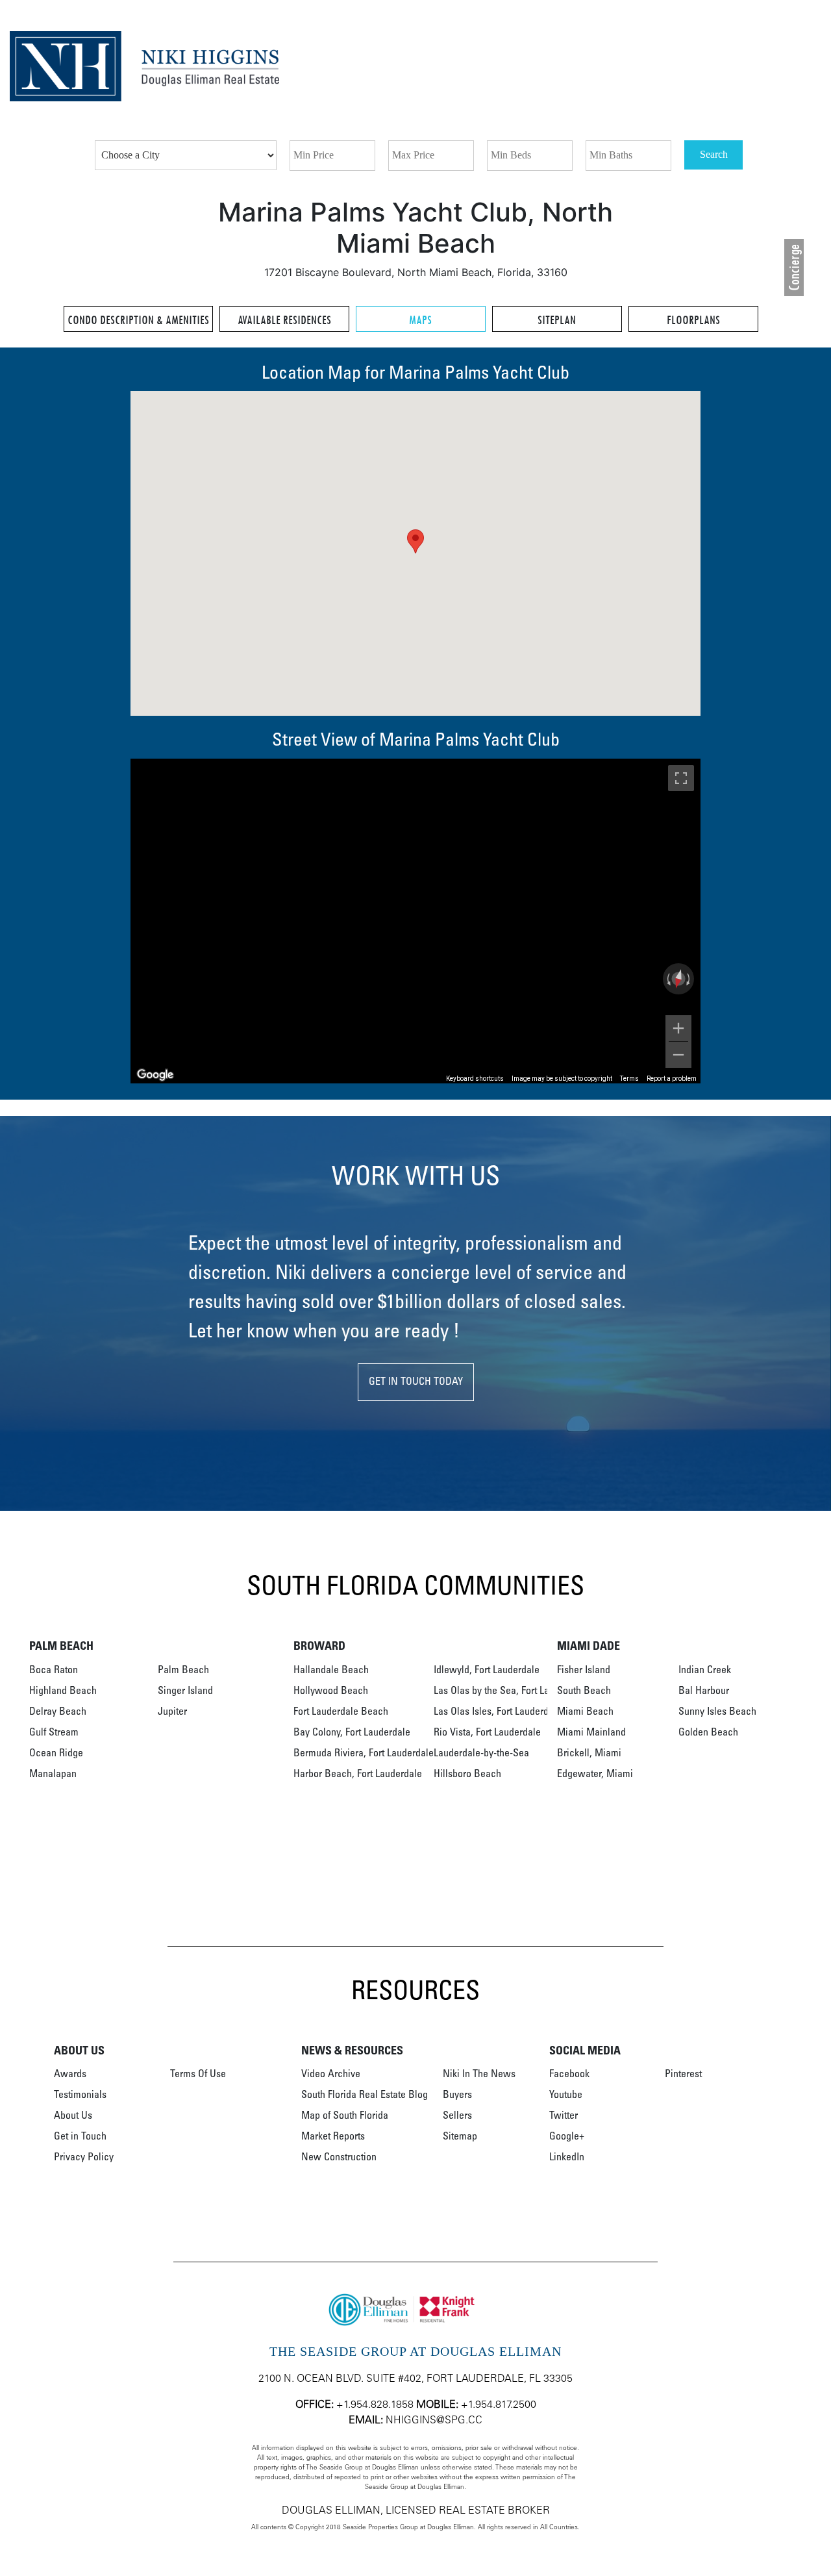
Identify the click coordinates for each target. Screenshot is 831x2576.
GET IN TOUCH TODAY (416, 1382)
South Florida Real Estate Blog (365, 2095)
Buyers (457, 2095)
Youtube (566, 2095)
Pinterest (683, 2075)
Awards (70, 2075)
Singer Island (185, 1691)
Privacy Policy (84, 2158)
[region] (415, 921)
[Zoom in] (678, 1028)
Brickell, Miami (589, 1754)
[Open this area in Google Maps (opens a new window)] (155, 1075)
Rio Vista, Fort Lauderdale (487, 1733)
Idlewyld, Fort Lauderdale (487, 1671)
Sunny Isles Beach (717, 1712)
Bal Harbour (704, 1691)
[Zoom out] (678, 1055)
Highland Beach (63, 1691)
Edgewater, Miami (595, 1774)
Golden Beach (708, 1733)
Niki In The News (479, 2075)
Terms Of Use (198, 2075)
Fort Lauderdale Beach (341, 1712)
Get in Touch (80, 2137)
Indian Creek (705, 1671)
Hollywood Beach (331, 1691)
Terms (629, 1079)
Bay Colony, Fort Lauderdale (352, 1733)
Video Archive (331, 2075)
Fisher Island (584, 1671)
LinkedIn (567, 2158)
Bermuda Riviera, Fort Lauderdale (364, 1754)
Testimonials (80, 2095)
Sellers (457, 2116)
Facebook (569, 2075)
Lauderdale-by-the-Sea (481, 1754)
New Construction (339, 2158)
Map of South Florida (345, 2116)
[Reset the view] (678, 979)
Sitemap (460, 2137)
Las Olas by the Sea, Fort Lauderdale (510, 1691)
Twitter (564, 2116)
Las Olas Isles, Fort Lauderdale (498, 1712)
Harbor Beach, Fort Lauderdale (358, 1774)
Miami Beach (585, 1712)
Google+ (567, 2137)
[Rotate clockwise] (689, 979)
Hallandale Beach (331, 1671)
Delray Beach (58, 1712)
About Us (73, 2116)
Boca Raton (54, 1671)
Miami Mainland (591, 1733)
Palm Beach (183, 1671)
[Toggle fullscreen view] (681, 778)
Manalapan (53, 1774)
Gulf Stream (54, 1733)
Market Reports (333, 2137)
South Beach (584, 1691)
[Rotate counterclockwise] (667, 979)
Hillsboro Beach (467, 1774)
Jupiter (172, 1712)
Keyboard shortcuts (475, 1079)
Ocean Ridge (56, 1754)
